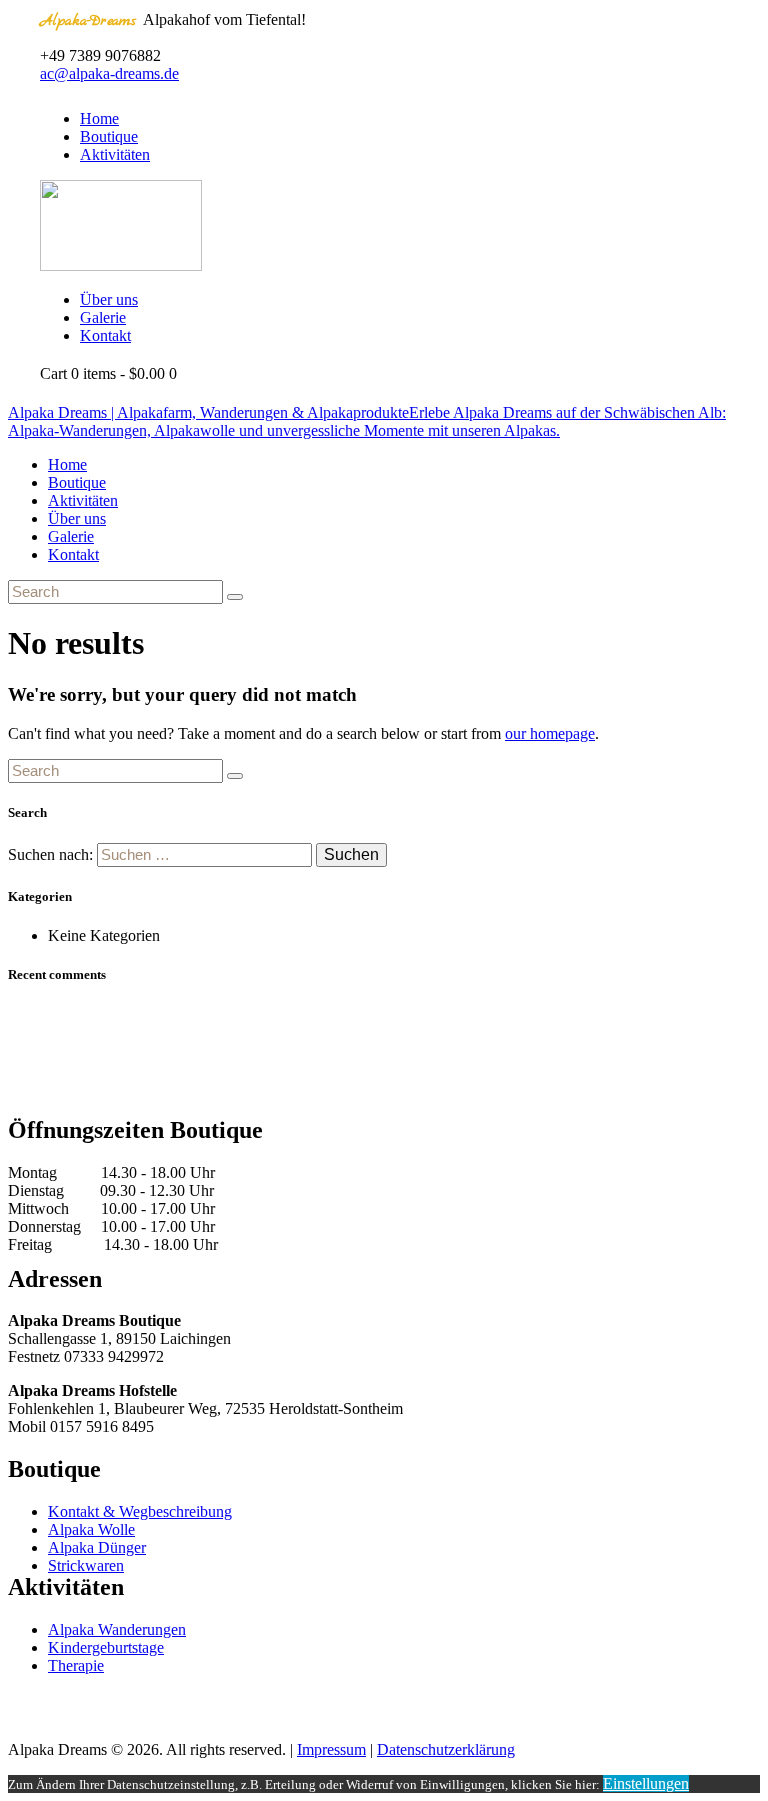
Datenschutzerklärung (446, 1749)
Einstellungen (646, 1783)
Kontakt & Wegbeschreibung (140, 1511)
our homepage (550, 733)
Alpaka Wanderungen (117, 1629)
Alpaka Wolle (91, 1529)
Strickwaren (86, 1565)
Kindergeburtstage (106, 1647)
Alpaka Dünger (97, 1547)
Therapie (76, 1665)
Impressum (331, 1749)
